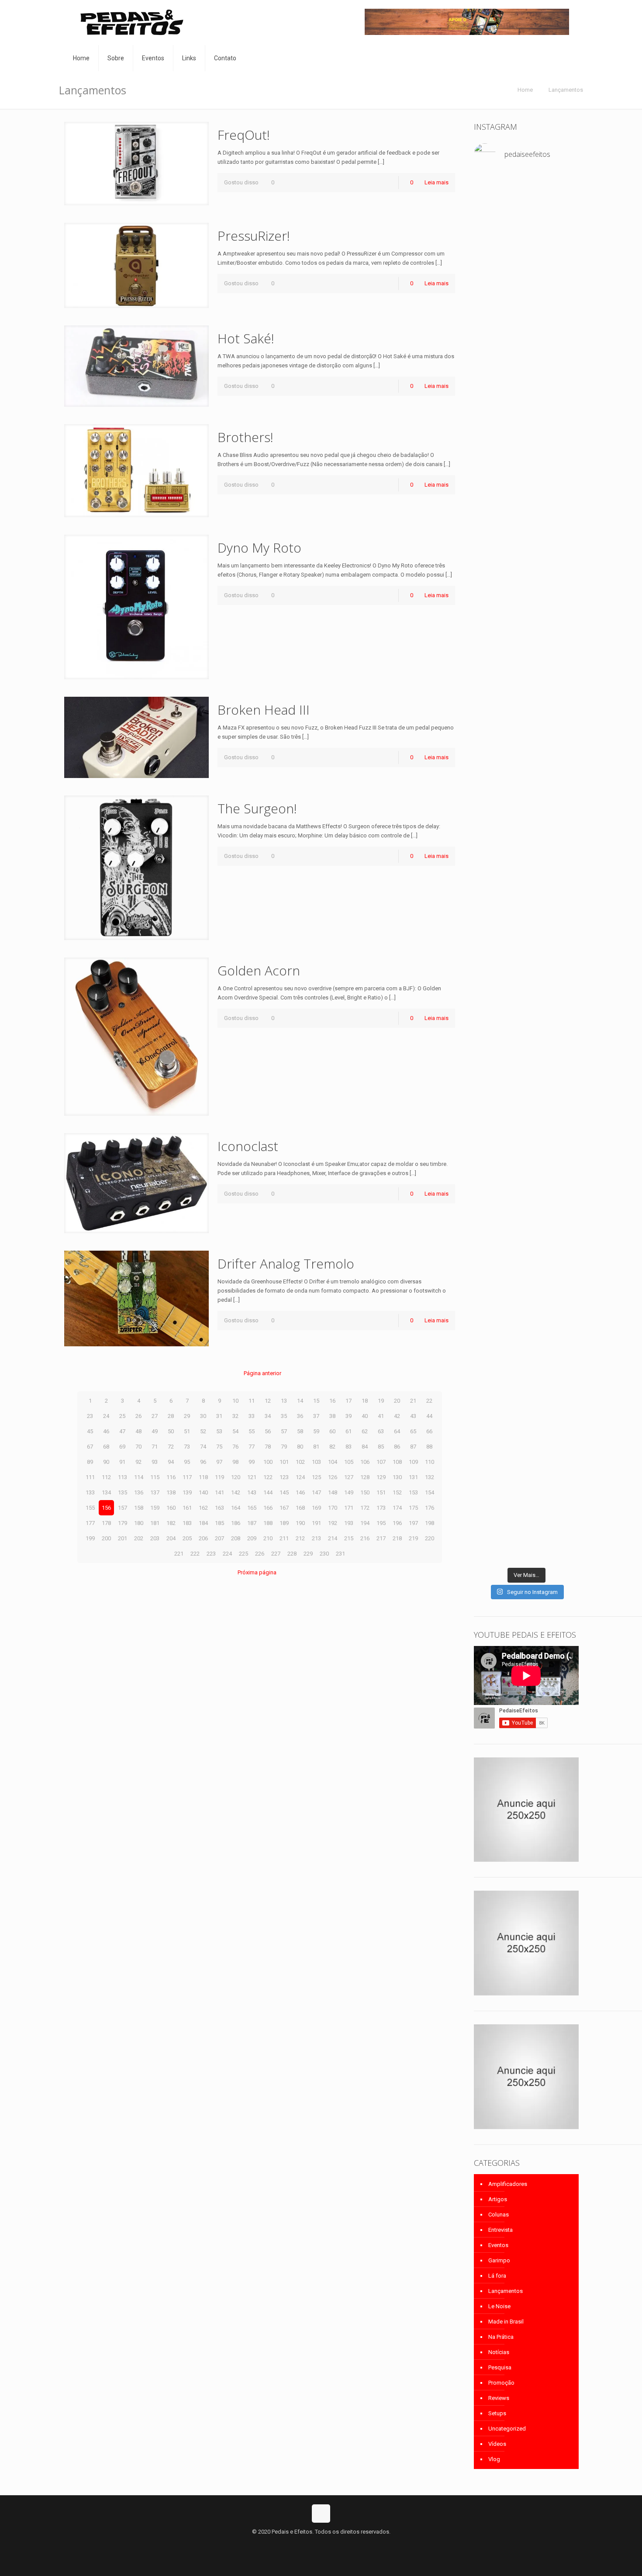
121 (252, 1477)
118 (203, 1477)
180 (139, 1523)
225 (243, 1554)
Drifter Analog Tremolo (286, 1264)
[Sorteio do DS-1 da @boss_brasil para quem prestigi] (563, 1395)
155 (90, 1508)
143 (252, 1492)
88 (429, 1447)
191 (316, 1523)
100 (268, 1462)
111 (90, 1477)
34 (268, 1416)
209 (252, 1538)
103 (316, 1462)
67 (90, 1447)
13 (284, 1401)
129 (381, 1477)
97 (219, 1462)
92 (138, 1462)
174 (397, 1508)
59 (316, 1431)
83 (349, 1447)
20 (397, 1401)
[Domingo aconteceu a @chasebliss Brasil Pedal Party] (526, 804)
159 (155, 1508)
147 (316, 1492)
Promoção (501, 2383)
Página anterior (262, 1373)
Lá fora (497, 2276)
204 (171, 1538)
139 (187, 1492)
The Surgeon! (257, 808)
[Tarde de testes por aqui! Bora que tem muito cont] (490, 290)
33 (252, 1416)
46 (106, 1431)
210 (268, 1538)
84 (365, 1447)
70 (138, 1447)
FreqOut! (244, 135)
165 (252, 1508)
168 (300, 1508)
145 (284, 1492)
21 (413, 1401)
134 (106, 1492)
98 (235, 1462)
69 (122, 1447)
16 (332, 1401)
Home (525, 90)
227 (276, 1554)
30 (203, 1416)
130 (397, 1477)
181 (155, 1523)
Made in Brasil (506, 2322)
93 (155, 1462)
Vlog (494, 2459)
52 (203, 1431)
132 (430, 1477)
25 (122, 1416)
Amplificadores (508, 2184)
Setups (497, 2413)
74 (203, 1447)
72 (171, 1447)
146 (300, 1492)
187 (252, 1523)
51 (187, 1431)
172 (365, 1508)
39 (349, 1416)
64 (397, 1431)
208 (236, 1538)
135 (123, 1492)
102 (300, 1462)
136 (139, 1492)
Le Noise (499, 2306)
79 (284, 1447)
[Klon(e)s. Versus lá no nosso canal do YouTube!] (526, 194)
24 (106, 1416)
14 (300, 1401)
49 (155, 1431)
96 (203, 1462)
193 (349, 1523)
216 (365, 1538)
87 (413, 1447)
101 (284, 1462)
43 (413, 1416)
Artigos (498, 2199)
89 (90, 1462)
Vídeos (497, 2444)
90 (106, 1462)
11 (252, 1401)
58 (300, 1431)
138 (171, 1492)
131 (413, 1477)
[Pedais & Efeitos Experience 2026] (526, 1377)
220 (430, 1538)
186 (236, 1523)
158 (139, 1508)
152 (397, 1492)
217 (381, 1538)
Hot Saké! (246, 338)
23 (90, 1416)
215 (349, 1538)
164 (236, 1508)
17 (349, 1401)
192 (333, 1523)
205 (187, 1538)
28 (171, 1416)
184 (203, 1523)
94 (171, 1462)
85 (381, 1447)
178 (106, 1523)
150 (365, 1492)
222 (195, 1554)
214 (333, 1538)
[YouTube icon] (321, 2545)
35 (284, 1416)
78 (268, 1447)
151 (381, 1492)
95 (187, 1462)
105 (349, 1462)
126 (333, 1477)
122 (268, 1477)
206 (203, 1538)
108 (397, 1462)
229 (308, 1554)
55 (252, 1431)
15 (316, 1401)
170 (333, 1508)
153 (413, 1492)
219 (413, 1538)
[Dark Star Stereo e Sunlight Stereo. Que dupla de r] (563, 212)
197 (413, 1523)
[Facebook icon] (312, 2545)
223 (211, 1554)
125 (316, 1477)
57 (284, 1431)
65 (413, 1431)
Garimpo (499, 2260)
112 (106, 1477)
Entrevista (500, 2230)
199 (90, 1538)
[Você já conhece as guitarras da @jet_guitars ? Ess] (490, 1459)
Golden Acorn (259, 970)
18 (365, 1401)
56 (268, 1431)
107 (381, 1462)
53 (219, 1431)
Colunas (499, 2215)
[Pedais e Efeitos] (131, 22)
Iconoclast (248, 1146)
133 (90, 1492)
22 (429, 1401)
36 (300, 1416)
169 (316, 1508)
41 (381, 1416)
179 (123, 1523)
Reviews (499, 2398)
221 (179, 1554)
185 (219, 1523)
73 (187, 1447)
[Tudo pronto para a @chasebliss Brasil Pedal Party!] (563, 386)
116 (171, 1477)
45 (90, 1431)
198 (430, 1523)
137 (155, 1492)
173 (381, 1508)
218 (397, 1538)
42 (397, 1416)
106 (365, 1462)
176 (430, 1508)
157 (123, 1508)
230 (324, 1554)
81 (316, 1447)
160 (171, 1508)
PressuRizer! (254, 236)
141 (219, 1492)
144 (268, 1492)
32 (235, 1416)
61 (349, 1431)
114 (139, 1477)
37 (316, 1416)
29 (187, 1416)
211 (284, 1538)
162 (203, 1508)
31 (219, 1416)
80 (300, 1447)
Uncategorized (507, 2429)
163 (219, 1508)
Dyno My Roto (259, 548)
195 (381, 1523)
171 (349, 1508)
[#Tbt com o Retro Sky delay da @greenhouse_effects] (490, 199)
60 (332, 1431)
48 (138, 1431)
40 (365, 1416)
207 (219, 1538)
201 (123, 1538)
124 (300, 1477)
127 (349, 1477)
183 (187, 1523)
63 (381, 1431)
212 (300, 1538)
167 (284, 1508)
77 (252, 1447)
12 (268, 1401)
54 (235, 1431)
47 (122, 1431)
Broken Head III (264, 710)
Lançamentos (566, 90)
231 (340, 1554)
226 (260, 1554)
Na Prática (501, 2337)
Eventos (498, 2245)
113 (123, 1477)
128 (365, 1477)
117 (187, 1477)
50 (171, 1431)
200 (106, 1538)
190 (300, 1523)
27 (155, 1416)
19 (381, 1401)
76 (235, 1447)
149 (349, 1492)
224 (227, 1554)
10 (235, 1401)
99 (252, 1462)
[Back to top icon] (321, 2514)
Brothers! (245, 437)
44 (429, 1416)
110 (430, 1462)
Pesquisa (500, 2367)
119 (219, 1477)
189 (284, 1523)
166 (268, 1508)
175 (413, 1508)
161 (187, 1508)
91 (122, 1462)
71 (155, 1447)
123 (284, 1477)
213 (316, 1538)
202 (139, 1538)
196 (397, 1523)
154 (430, 1492)
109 (413, 1462)
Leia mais (437, 182)
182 (171, 1523)
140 (203, 1492)
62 (365, 1431)
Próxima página (257, 1572)
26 (138, 1416)
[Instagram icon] (330, 2545)
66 (429, 1431)
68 (106, 1447)
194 (365, 1523)
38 (332, 1416)
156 (106, 1508)
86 (397, 1447)
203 (155, 1538)
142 (236, 1492)
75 (219, 1447)
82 (332, 1447)
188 (268, 1523)
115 (155, 1477)
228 (292, 1554)
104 (333, 1462)
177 (90, 1523)
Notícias (499, 2352)
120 (236, 1477)
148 (333, 1492)
